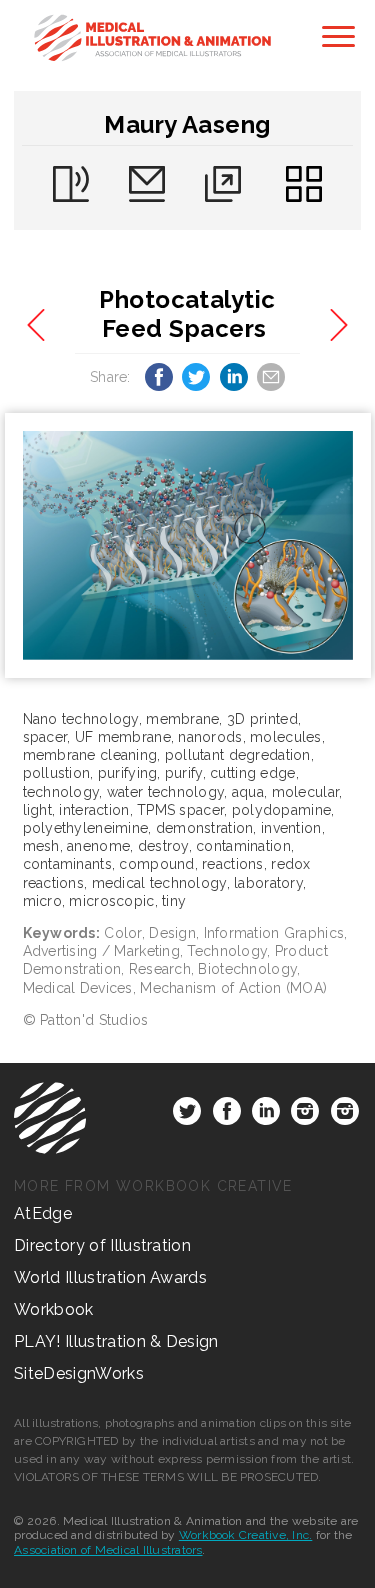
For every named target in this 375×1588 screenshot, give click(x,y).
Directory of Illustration (102, 1245)
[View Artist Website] (188, 545)
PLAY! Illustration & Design (116, 1341)
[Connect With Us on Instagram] (305, 1115)
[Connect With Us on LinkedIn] (266, 1115)
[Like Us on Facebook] (227, 1115)
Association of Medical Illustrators (108, 1550)
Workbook (54, 1309)
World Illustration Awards (110, 1277)
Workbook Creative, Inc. (246, 1535)
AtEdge (43, 1213)
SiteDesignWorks (79, 1373)
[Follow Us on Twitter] (187, 1115)
